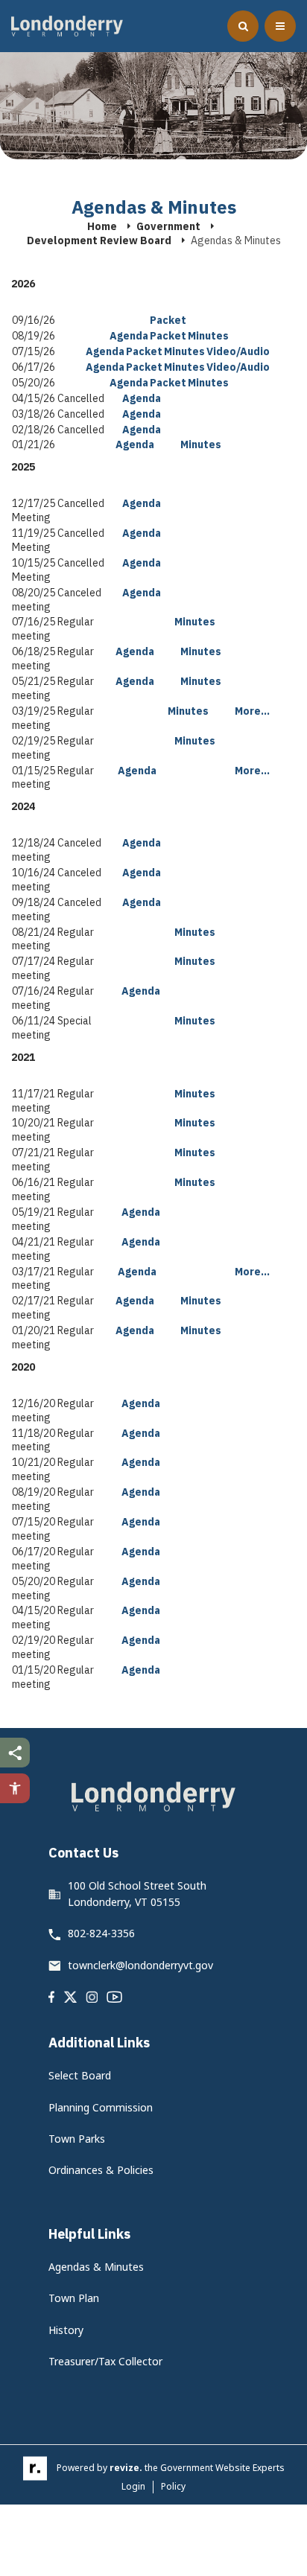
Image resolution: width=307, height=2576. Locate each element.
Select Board (80, 2075)
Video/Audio (238, 351)
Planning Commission (101, 2107)
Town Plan (74, 2298)
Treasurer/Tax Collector (105, 2361)
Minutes (208, 336)
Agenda (129, 336)
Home (102, 226)
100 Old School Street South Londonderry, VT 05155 (137, 1894)
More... (252, 711)
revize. (126, 2468)
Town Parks (77, 2139)
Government (168, 226)
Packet (168, 320)
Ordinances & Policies (101, 2170)
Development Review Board (99, 240)
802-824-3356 (101, 1933)
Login (133, 2487)
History (66, 2330)
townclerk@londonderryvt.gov (140, 1965)
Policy (173, 2486)
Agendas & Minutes (96, 2267)
